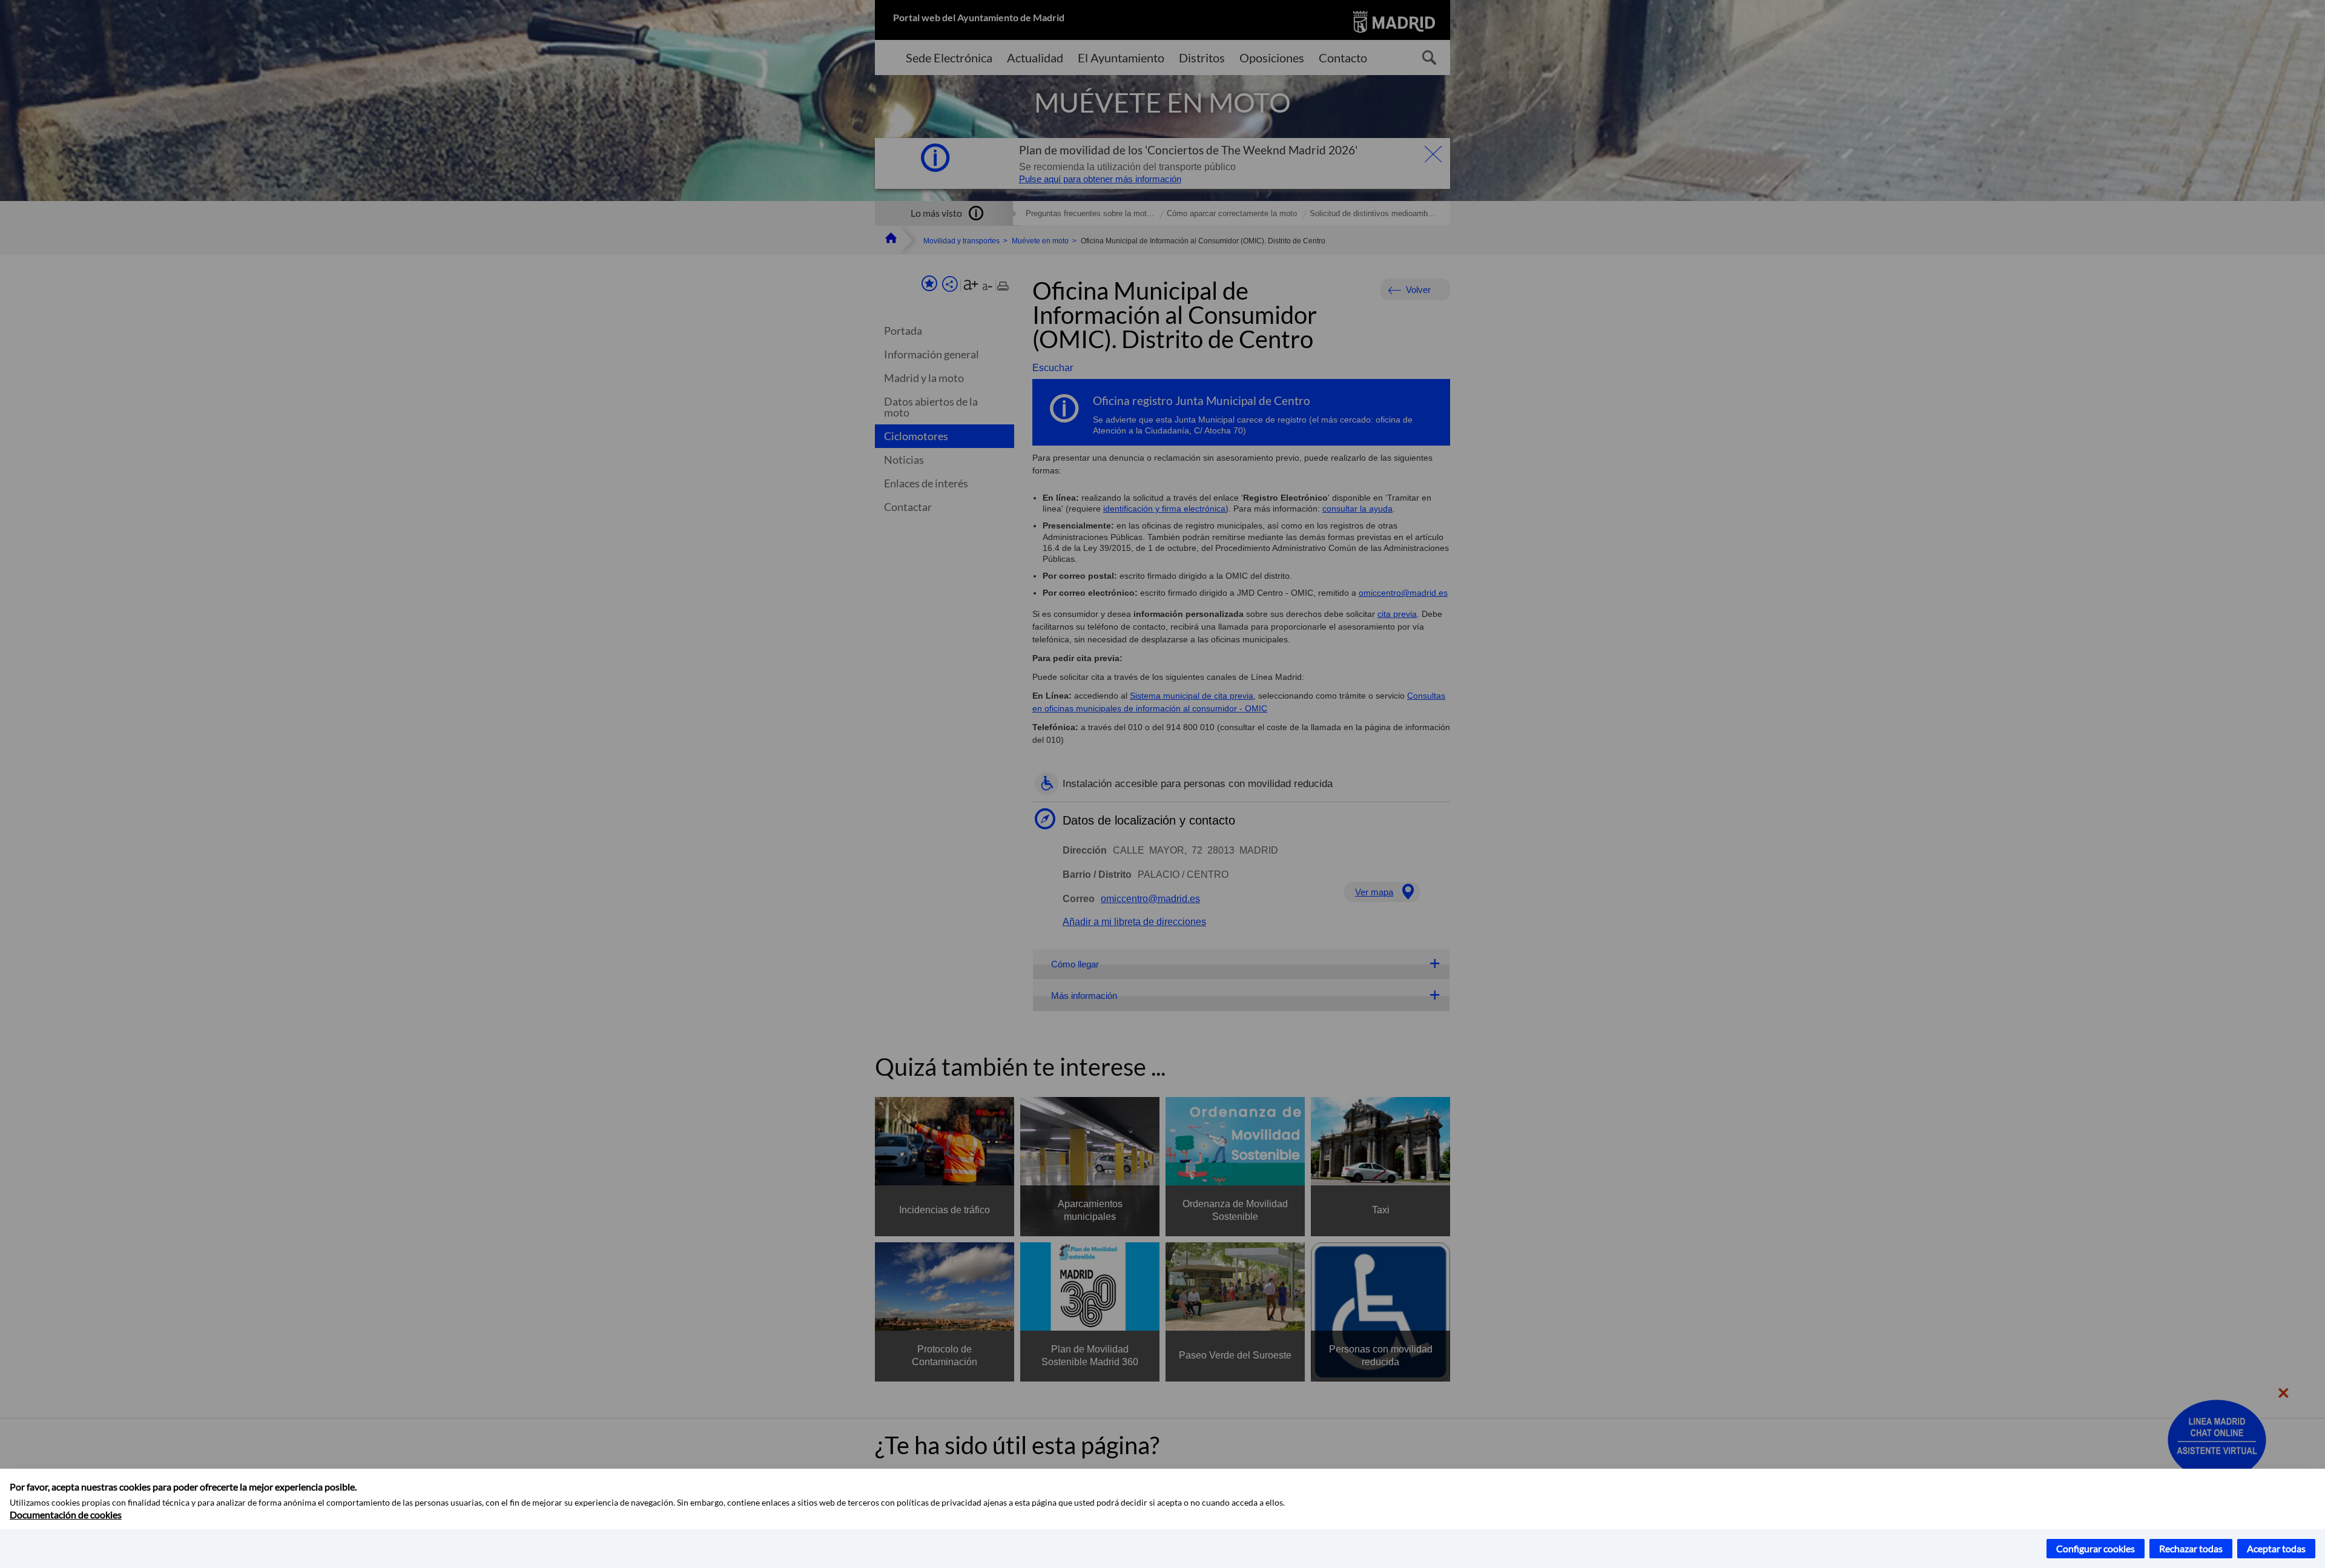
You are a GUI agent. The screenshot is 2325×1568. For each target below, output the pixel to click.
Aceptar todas (2276, 1548)
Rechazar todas (2191, 1548)
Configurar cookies (2096, 1548)
